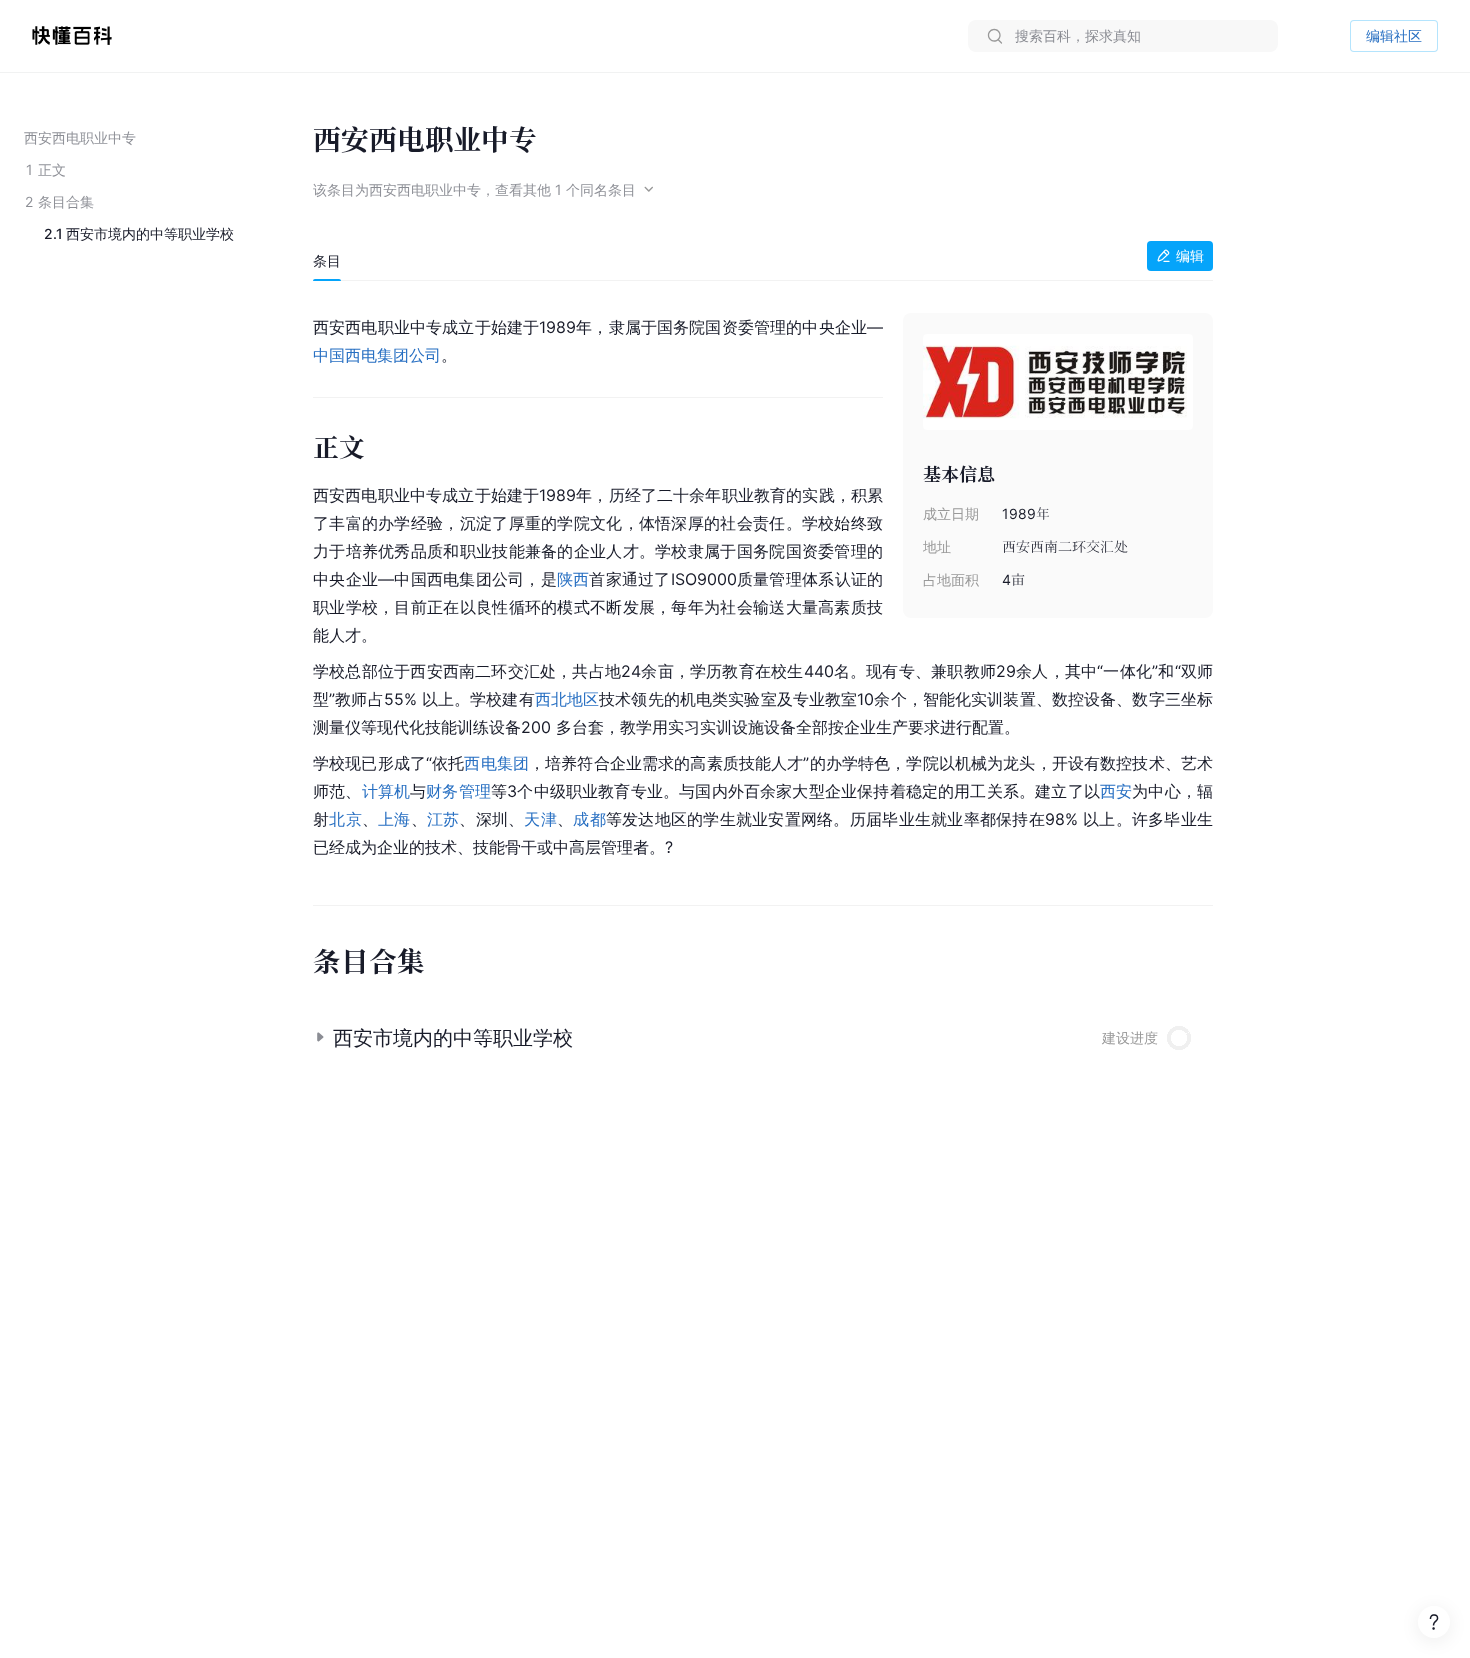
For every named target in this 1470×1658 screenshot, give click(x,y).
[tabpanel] (763, 583)
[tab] (327, 261)
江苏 (443, 819)
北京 (345, 819)
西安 (1116, 791)
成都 (589, 819)
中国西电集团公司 (377, 355)
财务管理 (458, 791)
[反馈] (1434, 1622)
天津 (540, 819)
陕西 (573, 579)
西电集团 (496, 763)
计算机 (386, 791)
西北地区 (567, 699)
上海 (394, 819)
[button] (763, 1030)
